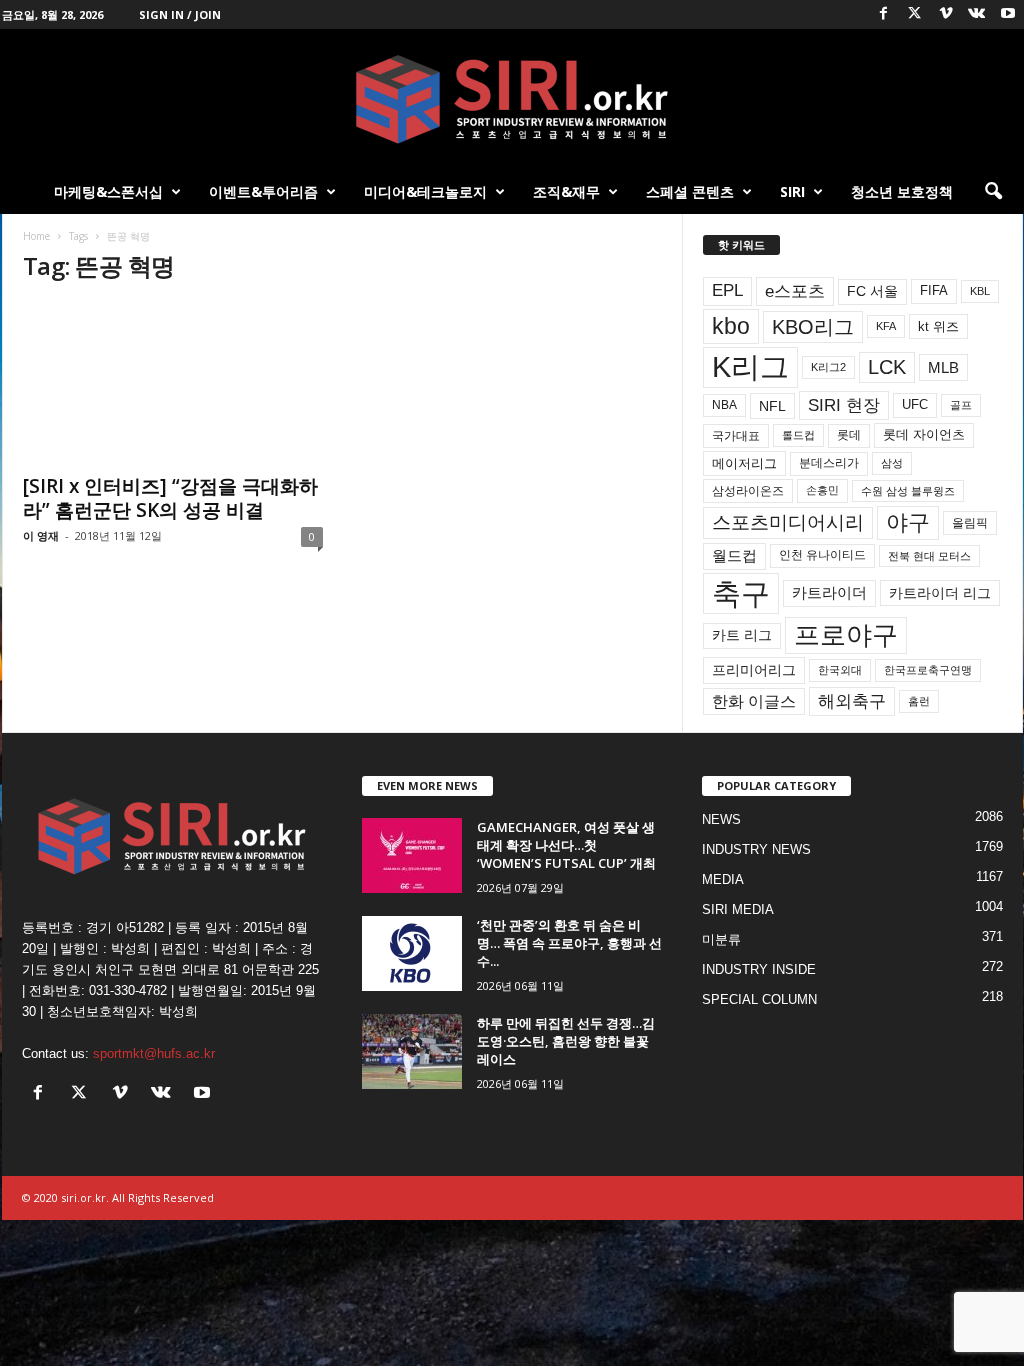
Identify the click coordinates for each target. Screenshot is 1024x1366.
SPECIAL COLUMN (759, 999)
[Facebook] (884, 14)
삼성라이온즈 (748, 490)
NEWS (721, 819)
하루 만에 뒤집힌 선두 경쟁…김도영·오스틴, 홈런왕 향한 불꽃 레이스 (566, 1041)
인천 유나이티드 (822, 555)
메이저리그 (744, 463)
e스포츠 (795, 291)
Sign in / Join (180, 14)
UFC (915, 405)
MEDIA (723, 879)
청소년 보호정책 (902, 191)
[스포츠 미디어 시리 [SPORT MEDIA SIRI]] (512, 99)
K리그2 (828, 367)
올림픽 (970, 522)
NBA (724, 405)
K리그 (750, 367)
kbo (731, 326)
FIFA (934, 290)
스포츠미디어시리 (788, 522)
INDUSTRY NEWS (756, 849)
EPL (727, 290)
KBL (980, 291)
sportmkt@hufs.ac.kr (154, 1053)
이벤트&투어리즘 (263, 191)
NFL (772, 406)
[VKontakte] (977, 14)
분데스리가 (829, 463)
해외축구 (852, 701)
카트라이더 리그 (940, 593)
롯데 (849, 435)
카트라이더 (829, 592)
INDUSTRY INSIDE (759, 969)
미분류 (721, 939)
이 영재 (41, 535)
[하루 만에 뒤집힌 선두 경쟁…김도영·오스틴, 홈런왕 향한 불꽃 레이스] (412, 1051)
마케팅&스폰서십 (108, 191)
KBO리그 (813, 327)
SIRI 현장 (844, 405)
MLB (943, 367)
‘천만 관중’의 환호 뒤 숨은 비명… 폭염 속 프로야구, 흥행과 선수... (569, 943)
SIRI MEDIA (738, 909)
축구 (741, 593)
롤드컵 (798, 435)
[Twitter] (915, 14)
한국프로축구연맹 (928, 670)
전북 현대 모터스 (929, 556)
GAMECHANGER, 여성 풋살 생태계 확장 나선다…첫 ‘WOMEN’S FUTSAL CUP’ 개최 (566, 845)
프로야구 (846, 635)
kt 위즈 (938, 326)
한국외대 (840, 670)
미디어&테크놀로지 (425, 191)
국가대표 (736, 436)
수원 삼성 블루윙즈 (908, 491)
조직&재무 (566, 191)
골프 (961, 405)
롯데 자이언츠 (924, 434)
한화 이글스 (754, 701)
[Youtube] (1008, 14)
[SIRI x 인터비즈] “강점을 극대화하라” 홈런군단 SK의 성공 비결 (170, 498)
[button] (993, 192)
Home (36, 236)
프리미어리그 (754, 670)
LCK (887, 367)
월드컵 (734, 556)
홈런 (919, 701)
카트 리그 (742, 635)
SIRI (792, 191)
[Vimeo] (946, 14)
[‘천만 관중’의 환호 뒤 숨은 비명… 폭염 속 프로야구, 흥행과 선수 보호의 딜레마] (412, 953)
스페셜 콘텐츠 (690, 191)
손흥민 (822, 490)
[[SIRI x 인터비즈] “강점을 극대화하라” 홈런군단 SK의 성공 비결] (173, 382)
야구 (908, 522)
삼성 (892, 463)
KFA (886, 326)
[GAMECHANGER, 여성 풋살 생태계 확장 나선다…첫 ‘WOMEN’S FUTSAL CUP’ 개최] (412, 855)
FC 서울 (872, 291)
